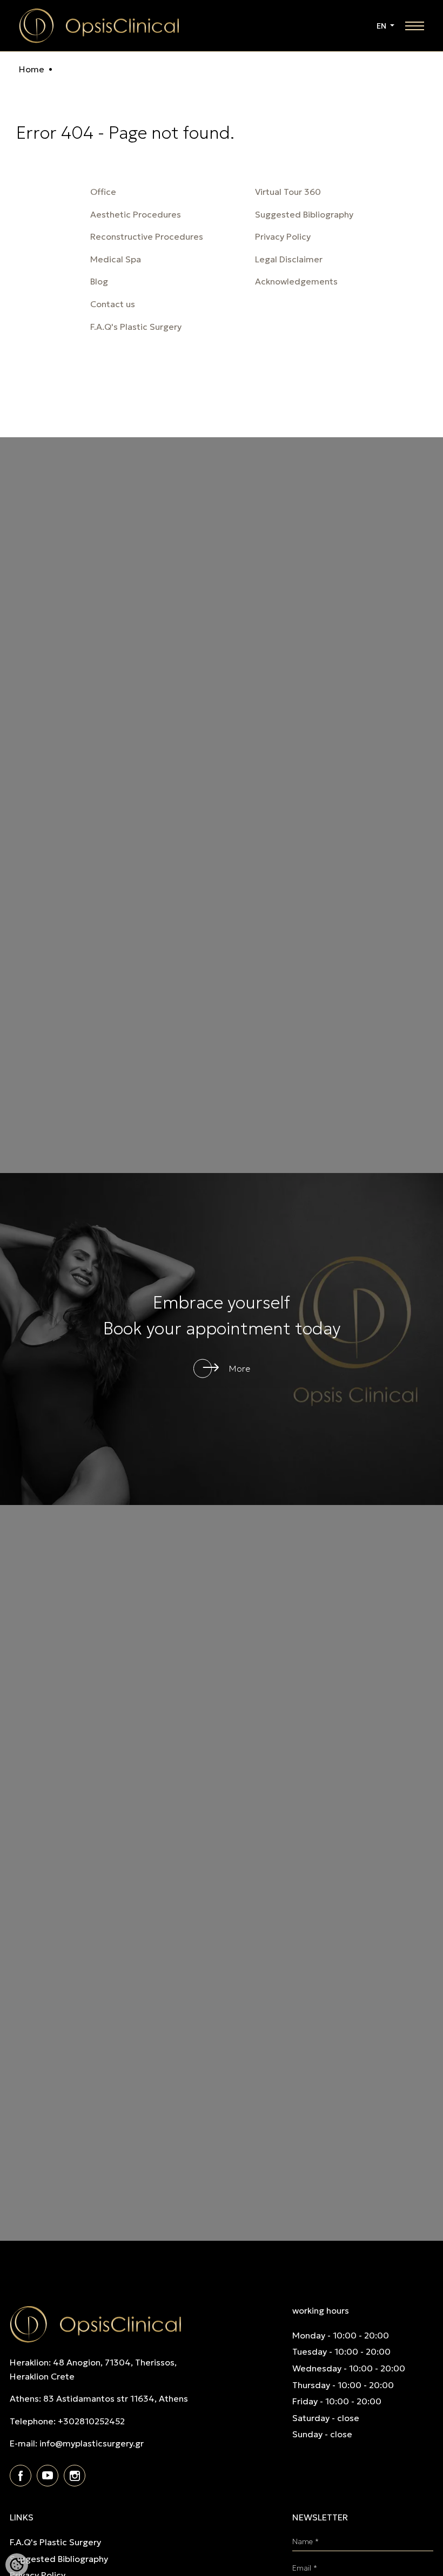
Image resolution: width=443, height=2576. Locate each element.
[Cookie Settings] (17, 2565)
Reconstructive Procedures (147, 236)
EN (382, 26)
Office (103, 192)
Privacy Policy (283, 236)
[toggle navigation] (415, 26)
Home (32, 69)
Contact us (113, 304)
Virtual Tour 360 (288, 192)
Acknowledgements (296, 281)
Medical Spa (116, 259)
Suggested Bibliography (304, 214)
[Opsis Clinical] (99, 24)
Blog (99, 281)
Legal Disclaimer (289, 259)
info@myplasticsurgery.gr (92, 2443)
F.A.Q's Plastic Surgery (136, 327)
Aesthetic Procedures (136, 214)
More (239, 1368)
